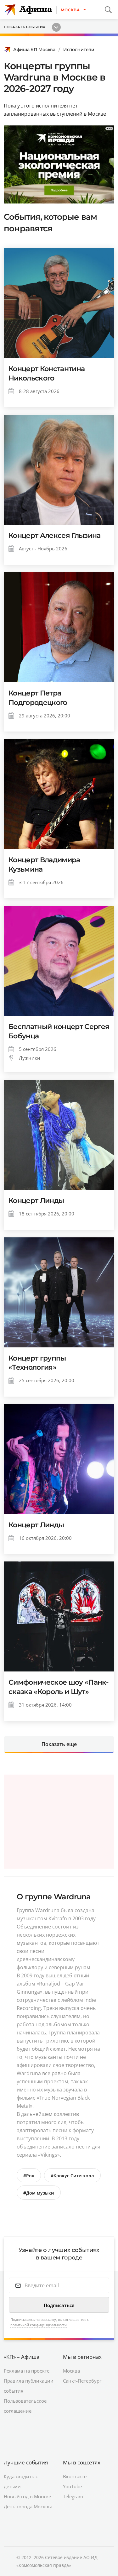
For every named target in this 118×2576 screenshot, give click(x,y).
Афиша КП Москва (34, 50)
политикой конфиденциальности (39, 2325)
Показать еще (59, 1744)
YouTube (72, 2486)
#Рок (29, 2176)
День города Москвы (28, 2506)
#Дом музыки (39, 2193)
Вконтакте (75, 2476)
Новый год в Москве (27, 2496)
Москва (71, 2371)
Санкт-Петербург (82, 2381)
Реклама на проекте (27, 2371)
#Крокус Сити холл (72, 2176)
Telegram (73, 2496)
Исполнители (79, 50)
